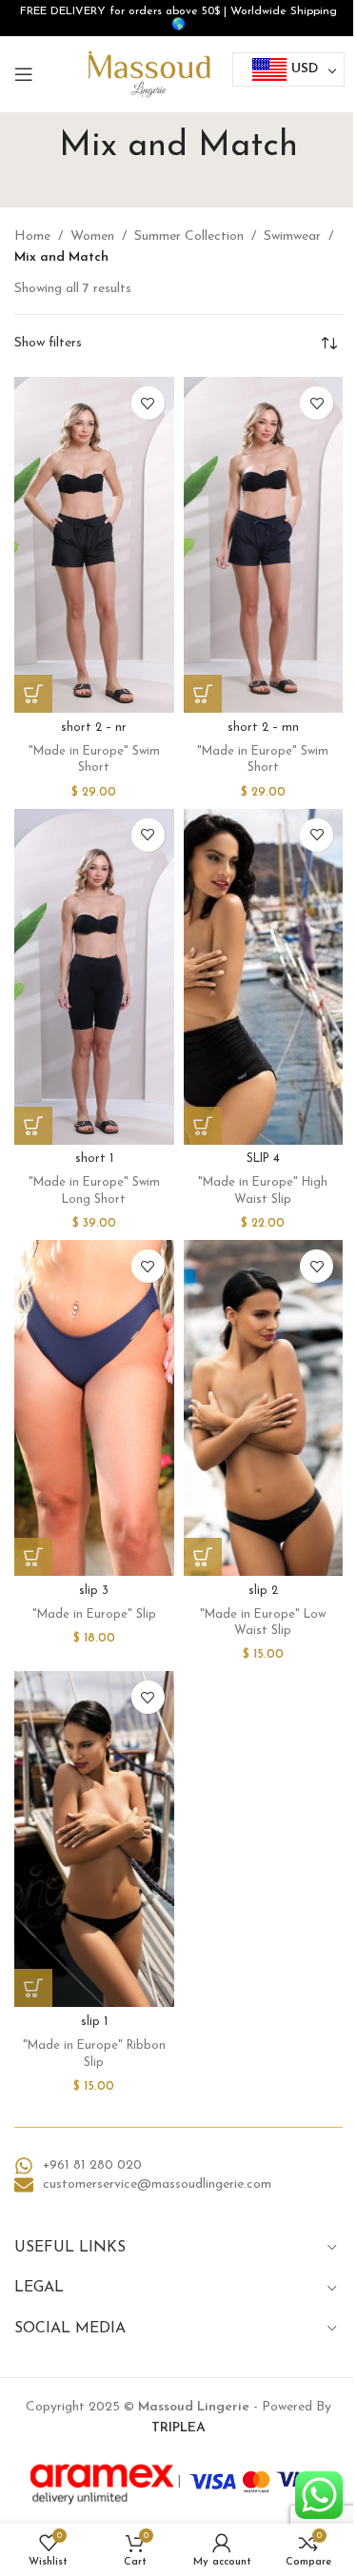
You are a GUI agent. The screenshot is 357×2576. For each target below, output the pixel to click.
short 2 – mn (263, 728)
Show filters (48, 344)
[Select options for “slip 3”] (33, 1557)
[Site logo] (149, 74)
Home (32, 236)
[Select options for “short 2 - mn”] (203, 694)
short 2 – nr (94, 728)
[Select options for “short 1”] (33, 1126)
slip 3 (94, 1591)
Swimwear (292, 236)
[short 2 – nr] (94, 545)
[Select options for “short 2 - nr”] (33, 694)
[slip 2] (264, 1408)
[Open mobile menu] (24, 74)
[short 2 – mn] (264, 545)
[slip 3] (94, 1408)
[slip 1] (94, 1839)
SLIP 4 (263, 1159)
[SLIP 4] (264, 977)
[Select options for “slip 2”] (203, 1557)
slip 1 (94, 2022)
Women (92, 236)
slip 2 (263, 1591)
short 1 (94, 1159)
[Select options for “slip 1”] (33, 1988)
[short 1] (94, 977)
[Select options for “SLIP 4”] (203, 1126)
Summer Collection (189, 236)
